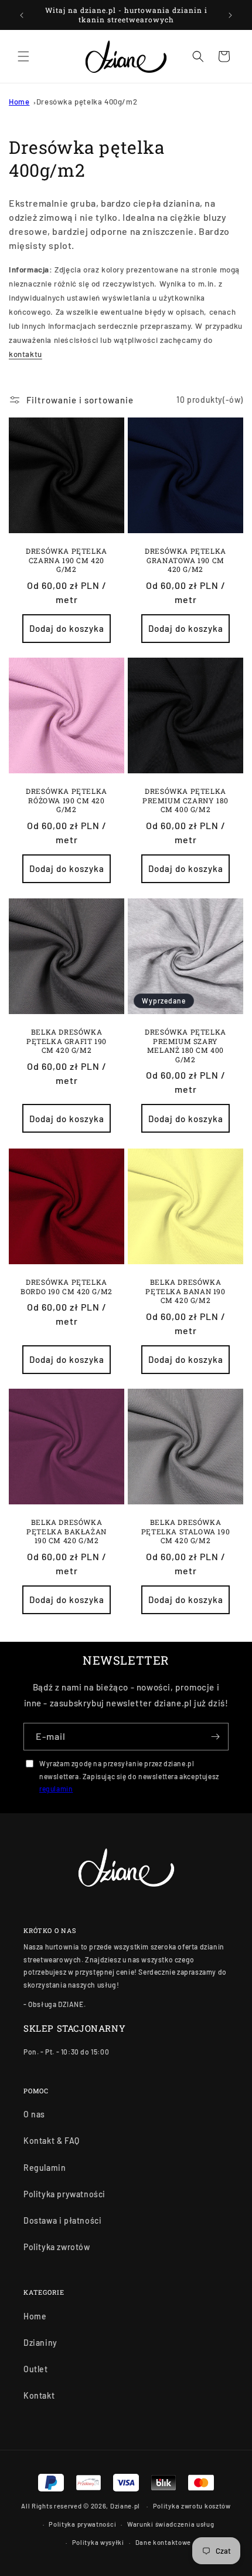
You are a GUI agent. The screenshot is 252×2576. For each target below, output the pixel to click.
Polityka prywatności (64, 2194)
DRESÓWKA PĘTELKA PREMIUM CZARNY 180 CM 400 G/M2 (185, 800)
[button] (23, 56)
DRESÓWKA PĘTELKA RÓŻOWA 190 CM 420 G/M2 (67, 800)
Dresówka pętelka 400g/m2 (87, 102)
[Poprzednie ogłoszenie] (22, 15)
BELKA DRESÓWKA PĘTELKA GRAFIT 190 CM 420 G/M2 (67, 1041)
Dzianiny (40, 2343)
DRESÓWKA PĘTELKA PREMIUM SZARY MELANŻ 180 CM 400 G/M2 (185, 1046)
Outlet (36, 2369)
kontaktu (25, 354)
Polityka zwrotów (57, 2247)
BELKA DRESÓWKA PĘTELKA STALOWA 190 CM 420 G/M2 (185, 1531)
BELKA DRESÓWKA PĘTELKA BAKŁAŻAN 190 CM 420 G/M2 (67, 1531)
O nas (34, 2114)
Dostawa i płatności (62, 2220)
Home (19, 102)
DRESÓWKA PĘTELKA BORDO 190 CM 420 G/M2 (67, 1287)
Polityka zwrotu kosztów (192, 2506)
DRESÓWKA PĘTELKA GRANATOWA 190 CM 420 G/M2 (185, 560)
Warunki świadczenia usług (171, 2524)
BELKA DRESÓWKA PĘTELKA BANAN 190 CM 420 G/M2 (185, 1291)
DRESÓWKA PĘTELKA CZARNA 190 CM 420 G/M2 (67, 560)
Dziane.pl (125, 2506)
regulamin (56, 1789)
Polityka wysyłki (98, 2542)
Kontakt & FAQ (52, 2141)
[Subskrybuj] (215, 1737)
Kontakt (39, 2395)
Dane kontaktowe (164, 2542)
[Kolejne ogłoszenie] (230, 15)
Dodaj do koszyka (67, 628)
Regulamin (45, 2168)
